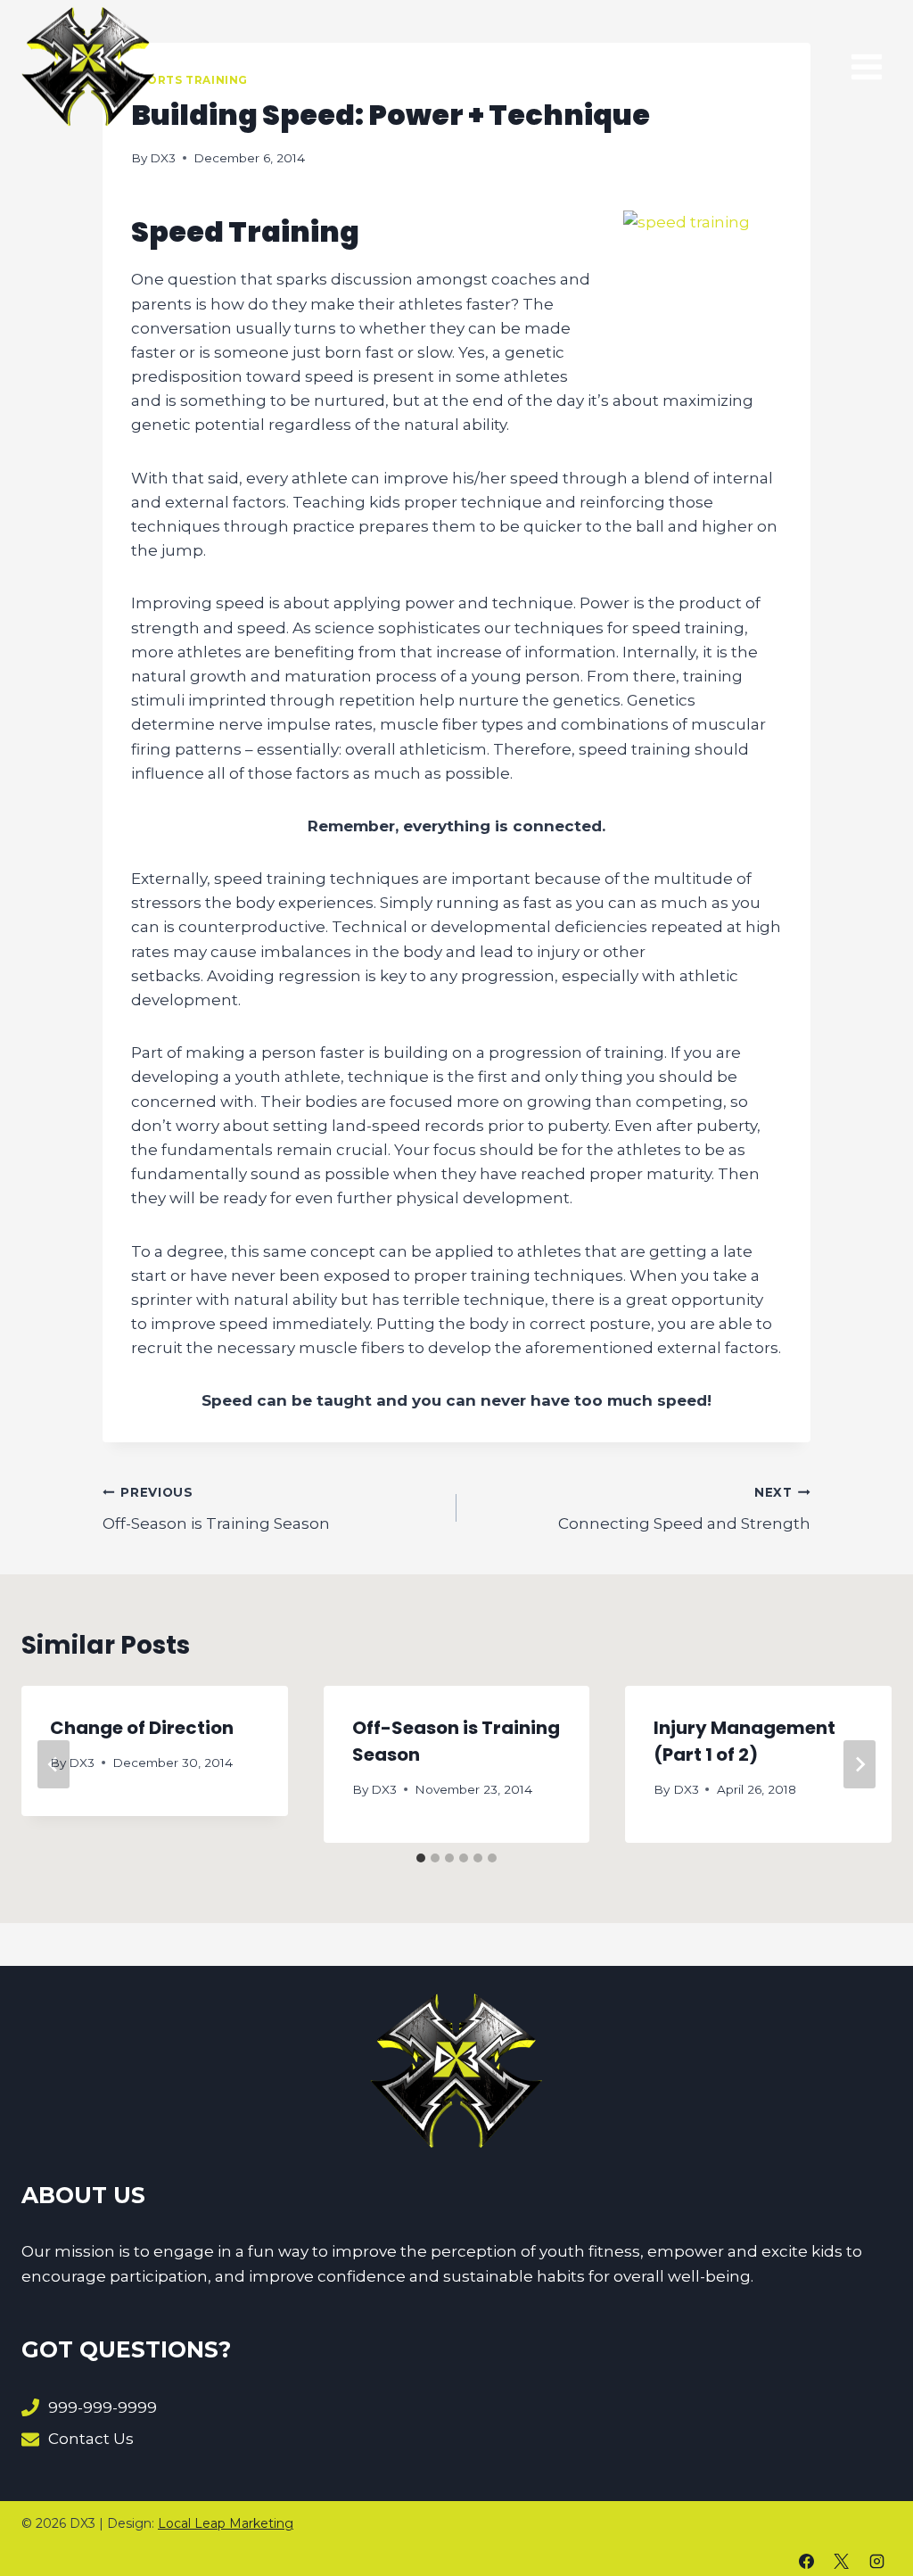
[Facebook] (807, 2561)
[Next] (860, 1764)
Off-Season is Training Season (216, 1509)
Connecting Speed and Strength (684, 1509)
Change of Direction (142, 1728)
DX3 (163, 158)
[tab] (421, 1858)
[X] (842, 2561)
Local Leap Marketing (226, 2523)
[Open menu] (866, 66)
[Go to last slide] (53, 1764)
